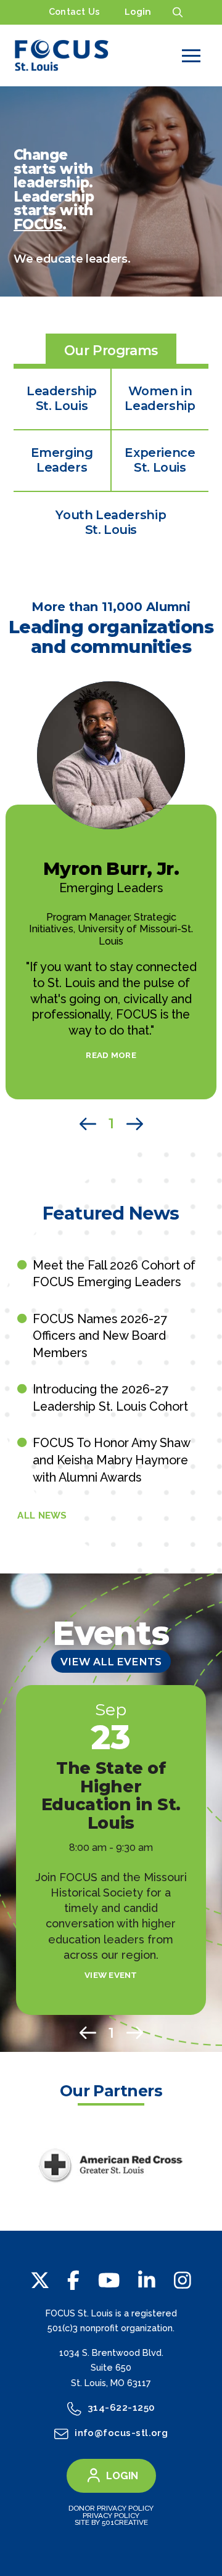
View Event (111, 1975)
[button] (178, 12)
